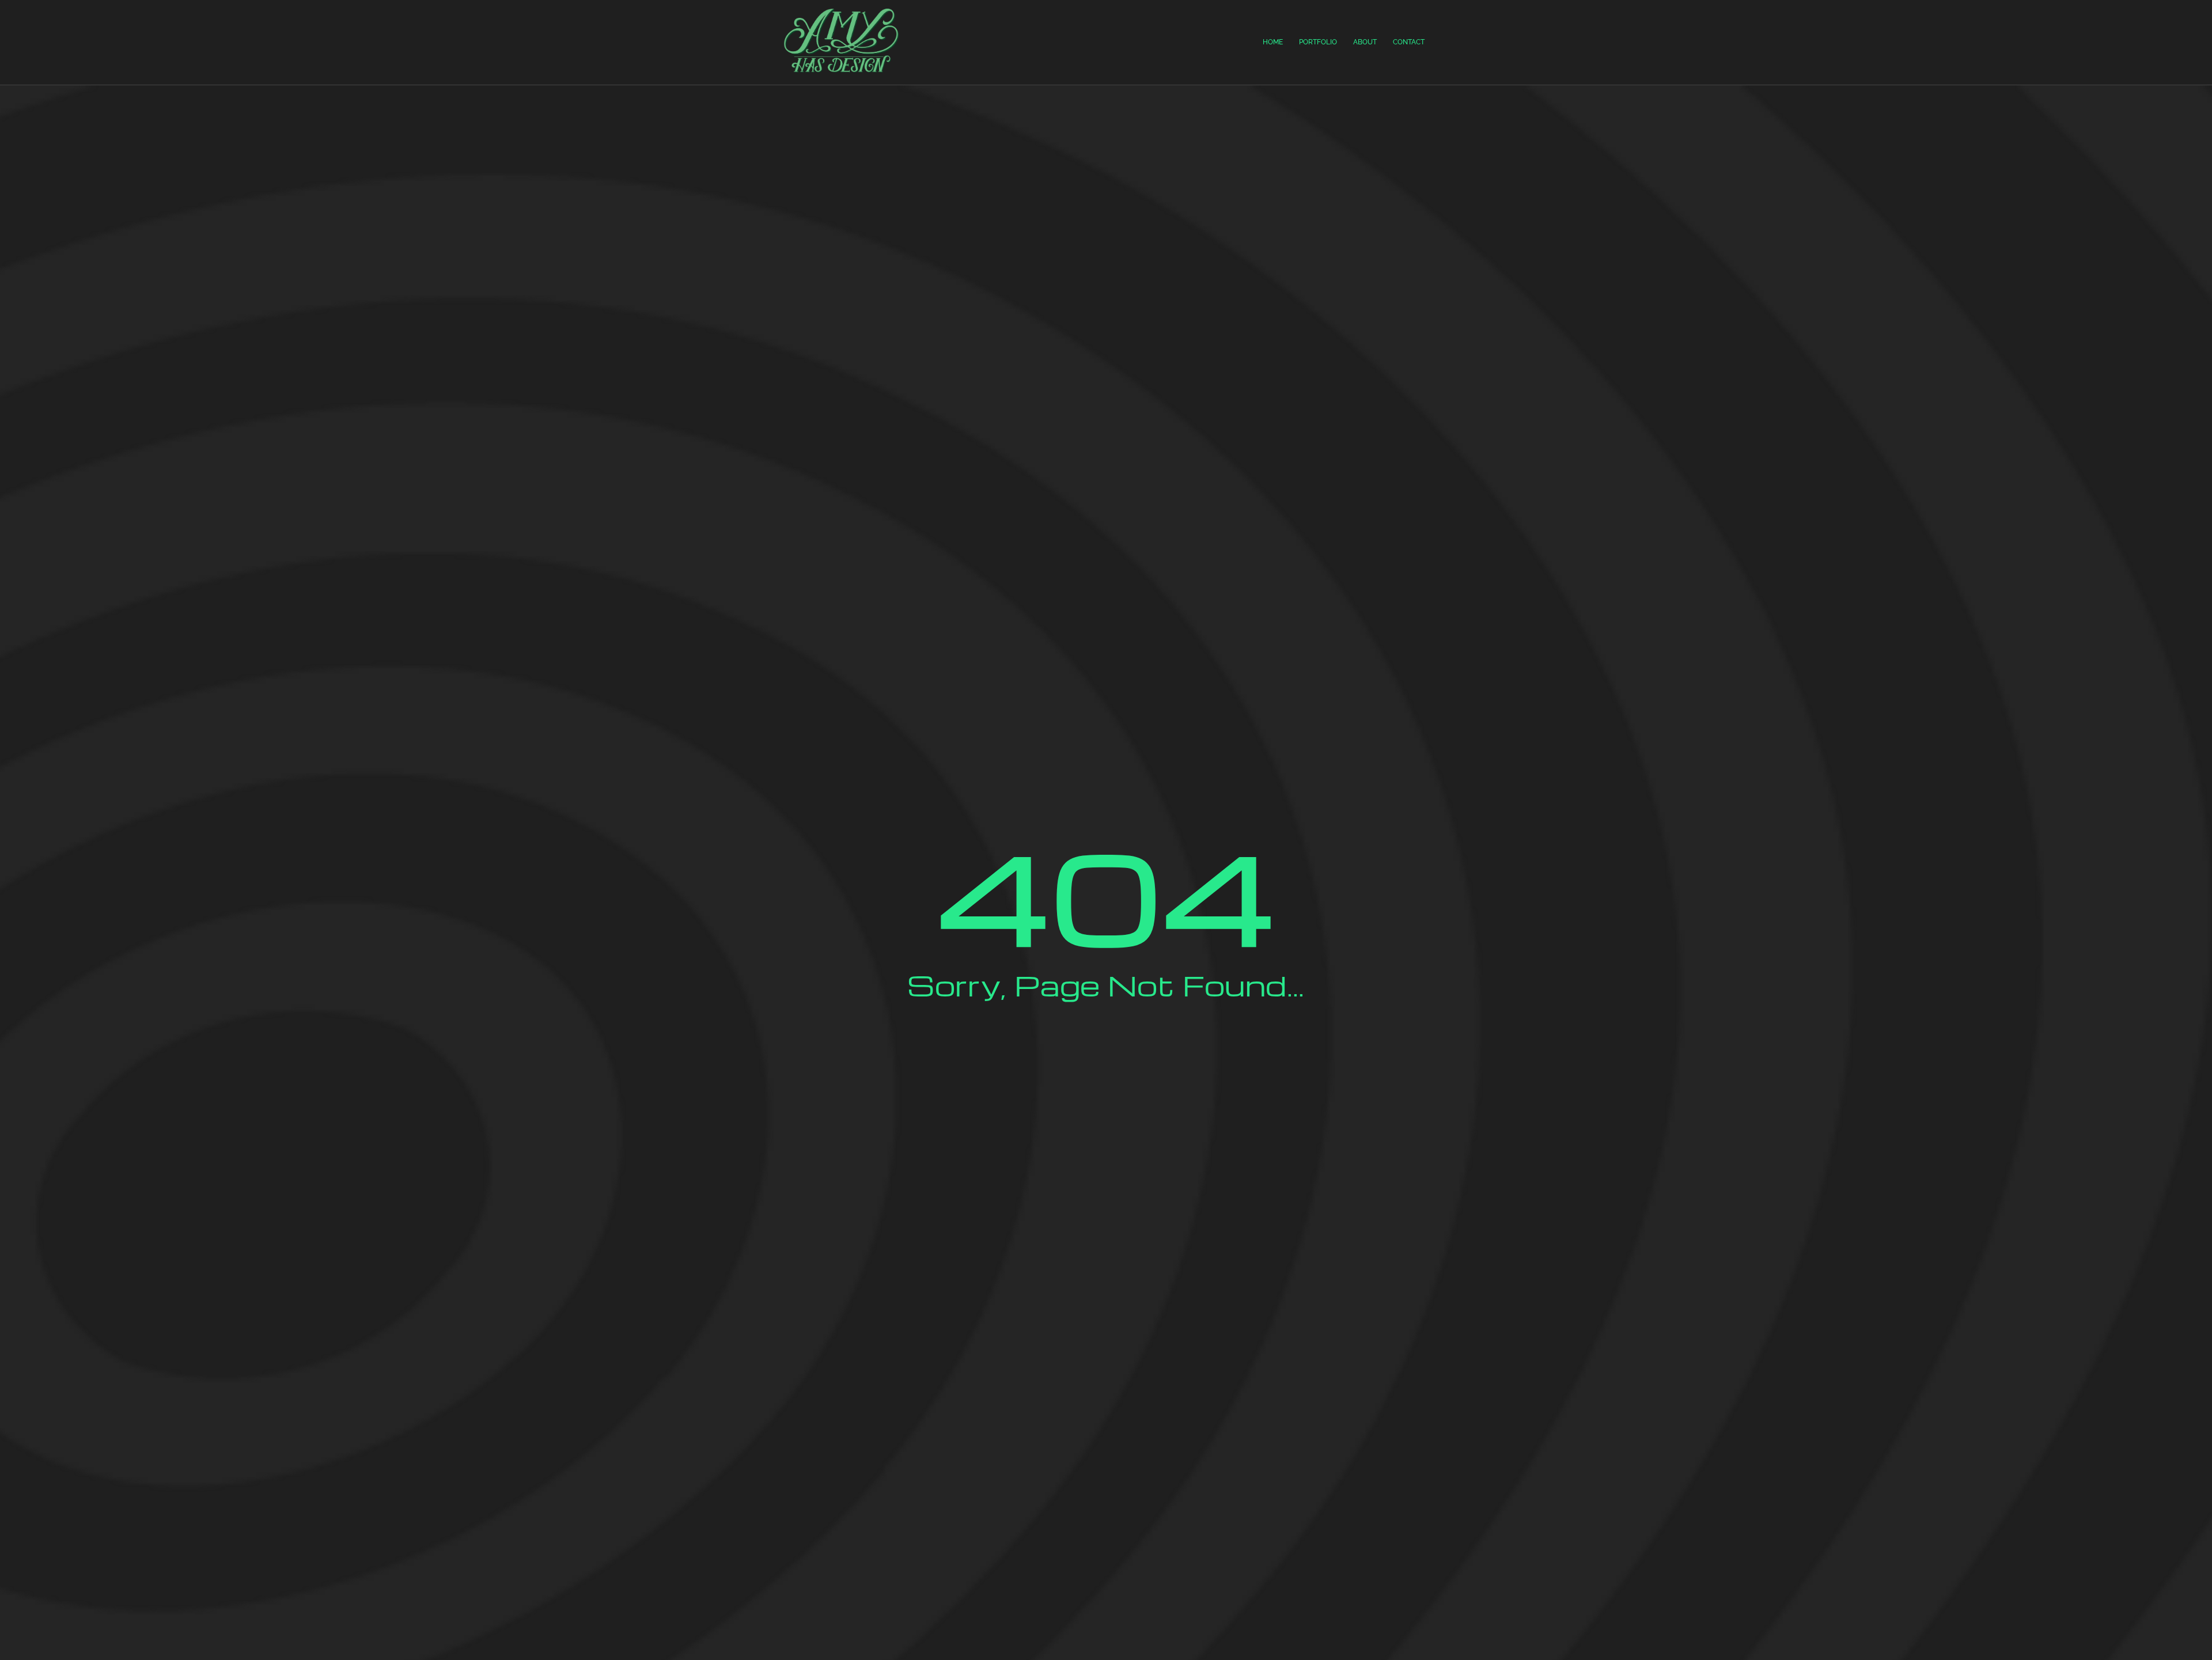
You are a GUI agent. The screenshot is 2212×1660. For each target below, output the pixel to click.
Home (1273, 42)
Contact (1409, 42)
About (1365, 42)
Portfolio (1318, 42)
